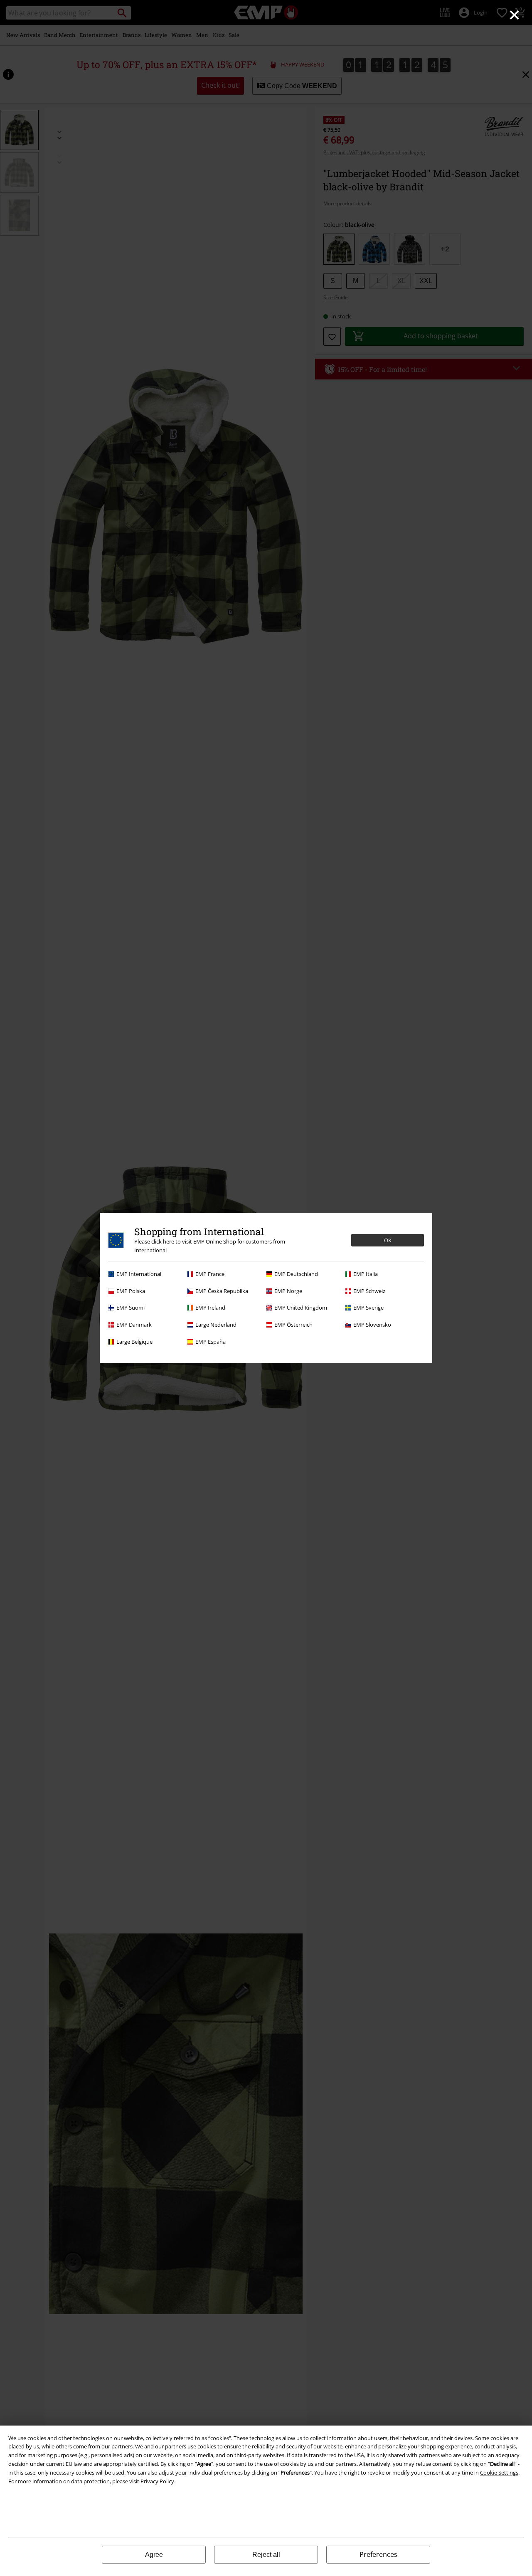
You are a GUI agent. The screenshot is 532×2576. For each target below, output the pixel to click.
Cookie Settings (499, 2473)
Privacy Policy (157, 2481)
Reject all (266, 2555)
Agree (154, 2555)
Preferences (378, 2554)
